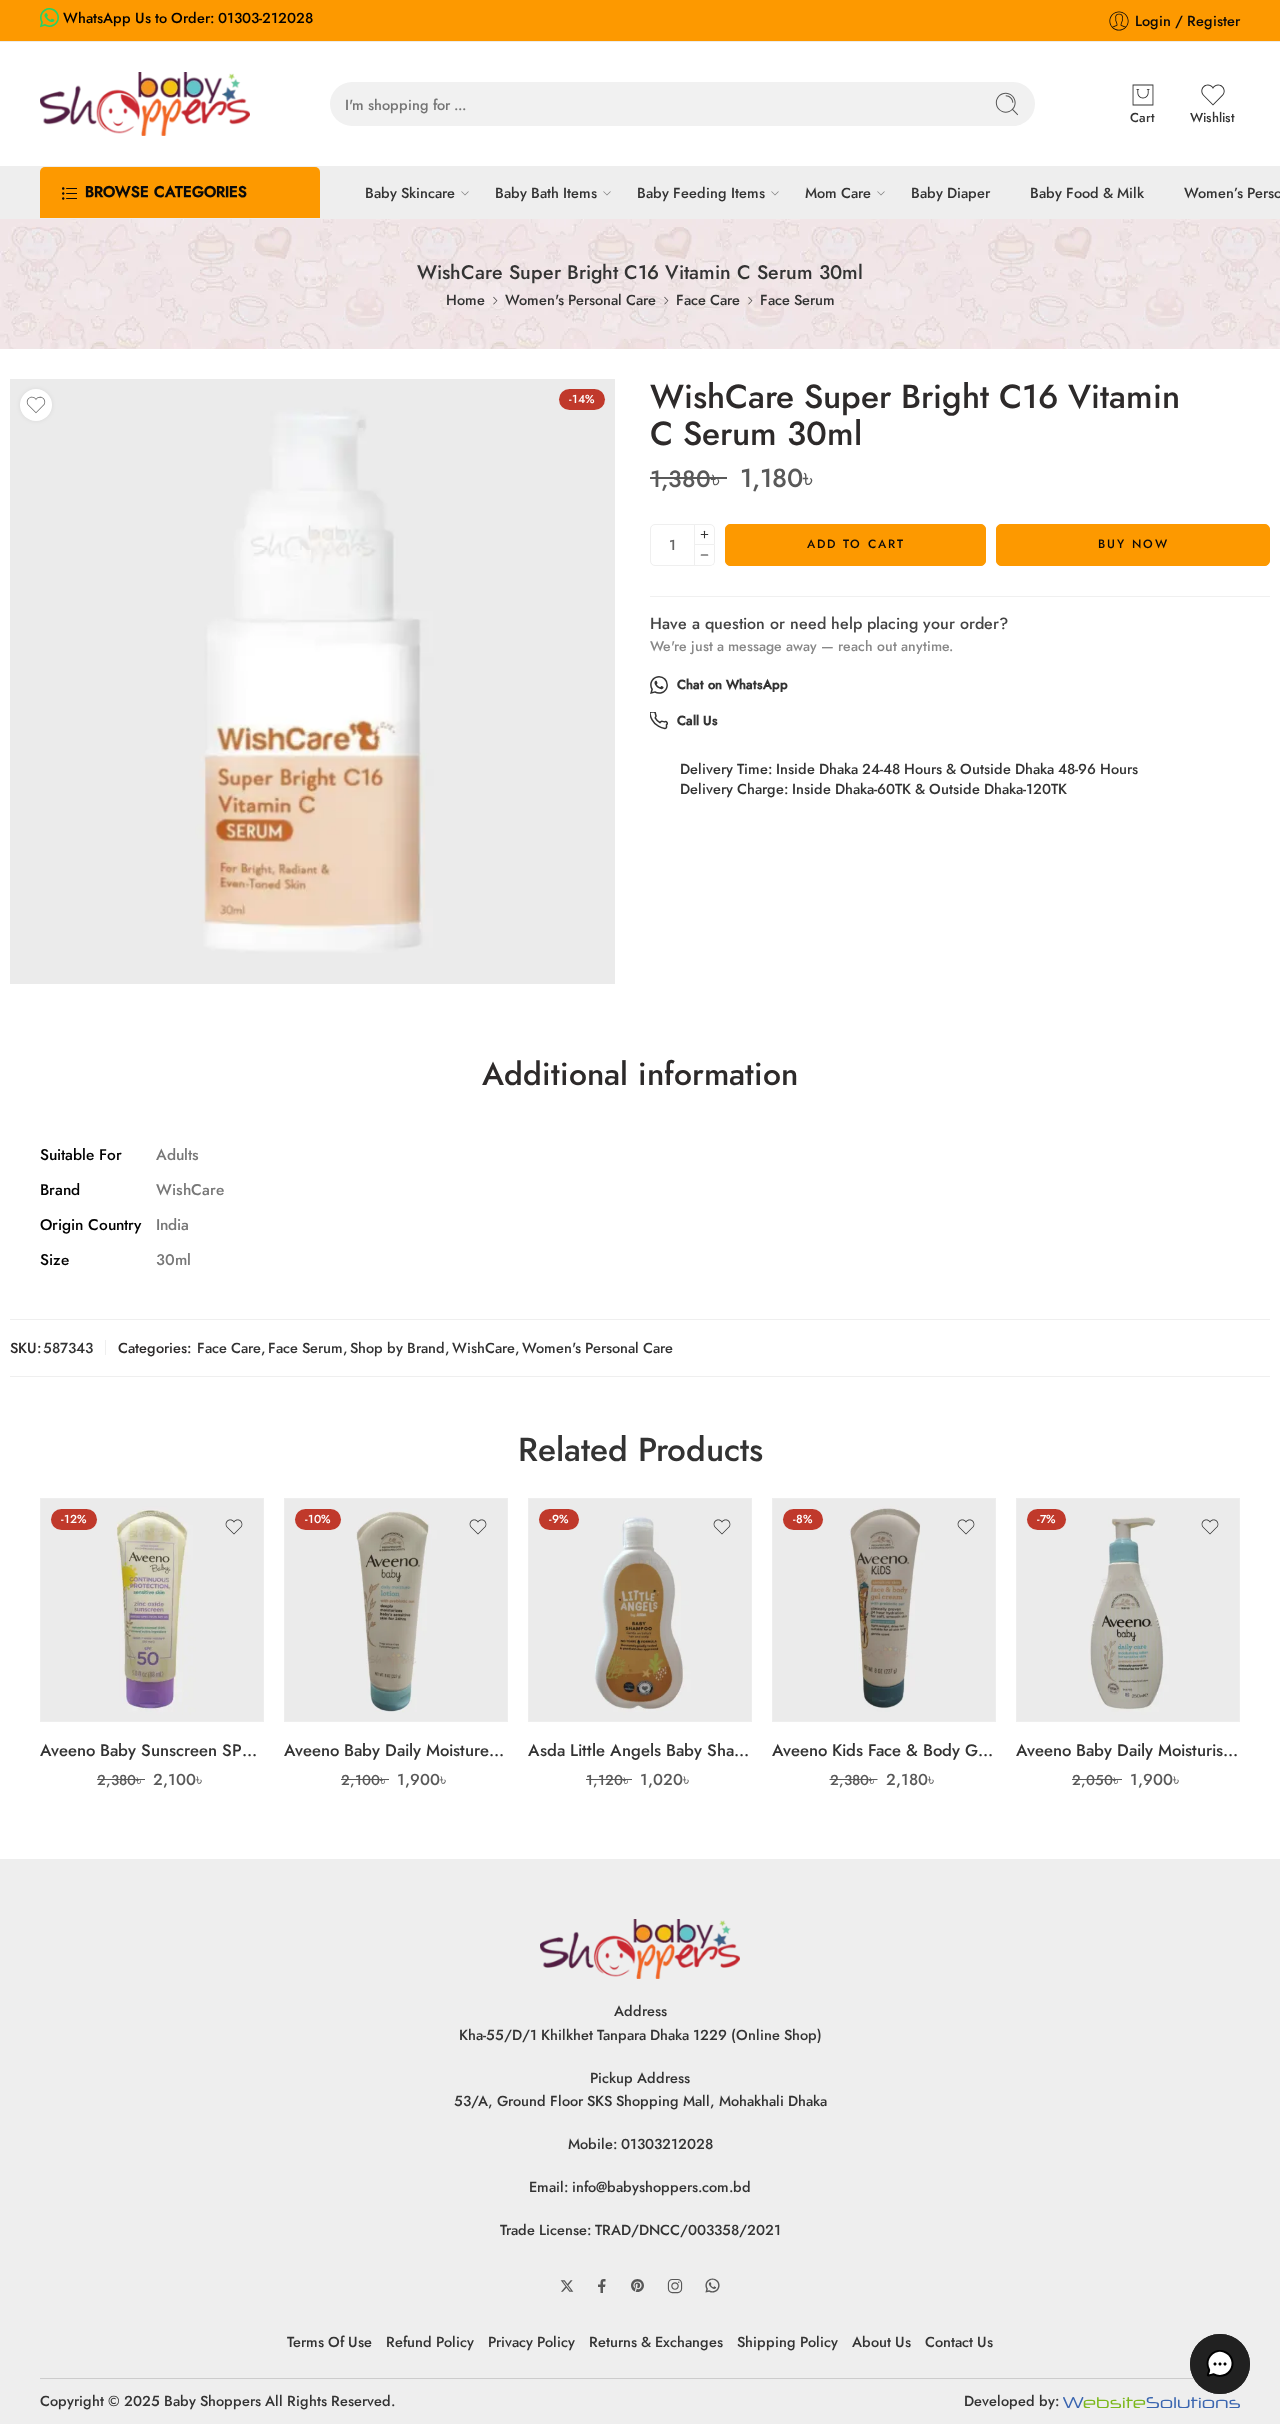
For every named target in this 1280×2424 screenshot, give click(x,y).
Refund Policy (430, 2341)
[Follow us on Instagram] (675, 2286)
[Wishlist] (36, 405)
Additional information (640, 1075)
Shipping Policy (787, 2341)
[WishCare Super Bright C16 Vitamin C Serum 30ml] (312, 681)
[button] (1220, 2364)
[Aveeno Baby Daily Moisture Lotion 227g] (396, 1610)
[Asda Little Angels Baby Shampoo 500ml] (640, 1610)
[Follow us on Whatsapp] (712, 2285)
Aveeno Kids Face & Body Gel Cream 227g (884, 1750)
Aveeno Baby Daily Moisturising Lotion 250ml (1128, 1750)
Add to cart (856, 544)
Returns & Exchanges (656, 2341)
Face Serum (797, 299)
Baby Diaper (950, 192)
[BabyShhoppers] (640, 1947)
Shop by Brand (397, 1347)
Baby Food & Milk (1087, 192)
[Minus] (704, 555)
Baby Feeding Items (701, 192)
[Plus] (704, 534)
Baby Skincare (410, 192)
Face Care (708, 299)
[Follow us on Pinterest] (638, 2286)
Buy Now (1133, 544)
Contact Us (959, 2341)
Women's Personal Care (580, 299)
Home (465, 299)
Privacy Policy (531, 2341)
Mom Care (838, 192)
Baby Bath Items (546, 192)
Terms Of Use (329, 2341)
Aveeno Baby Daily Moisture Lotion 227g (396, 1750)
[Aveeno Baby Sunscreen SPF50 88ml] (152, 1610)
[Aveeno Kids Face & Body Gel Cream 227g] (884, 1610)
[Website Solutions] (1151, 2400)
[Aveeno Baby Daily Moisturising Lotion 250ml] (1128, 1610)
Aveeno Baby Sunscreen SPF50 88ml (152, 1750)
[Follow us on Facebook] (602, 2286)
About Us (881, 2341)
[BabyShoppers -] (145, 104)
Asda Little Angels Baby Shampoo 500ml (640, 1750)
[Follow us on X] (567, 2286)
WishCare (483, 1347)
